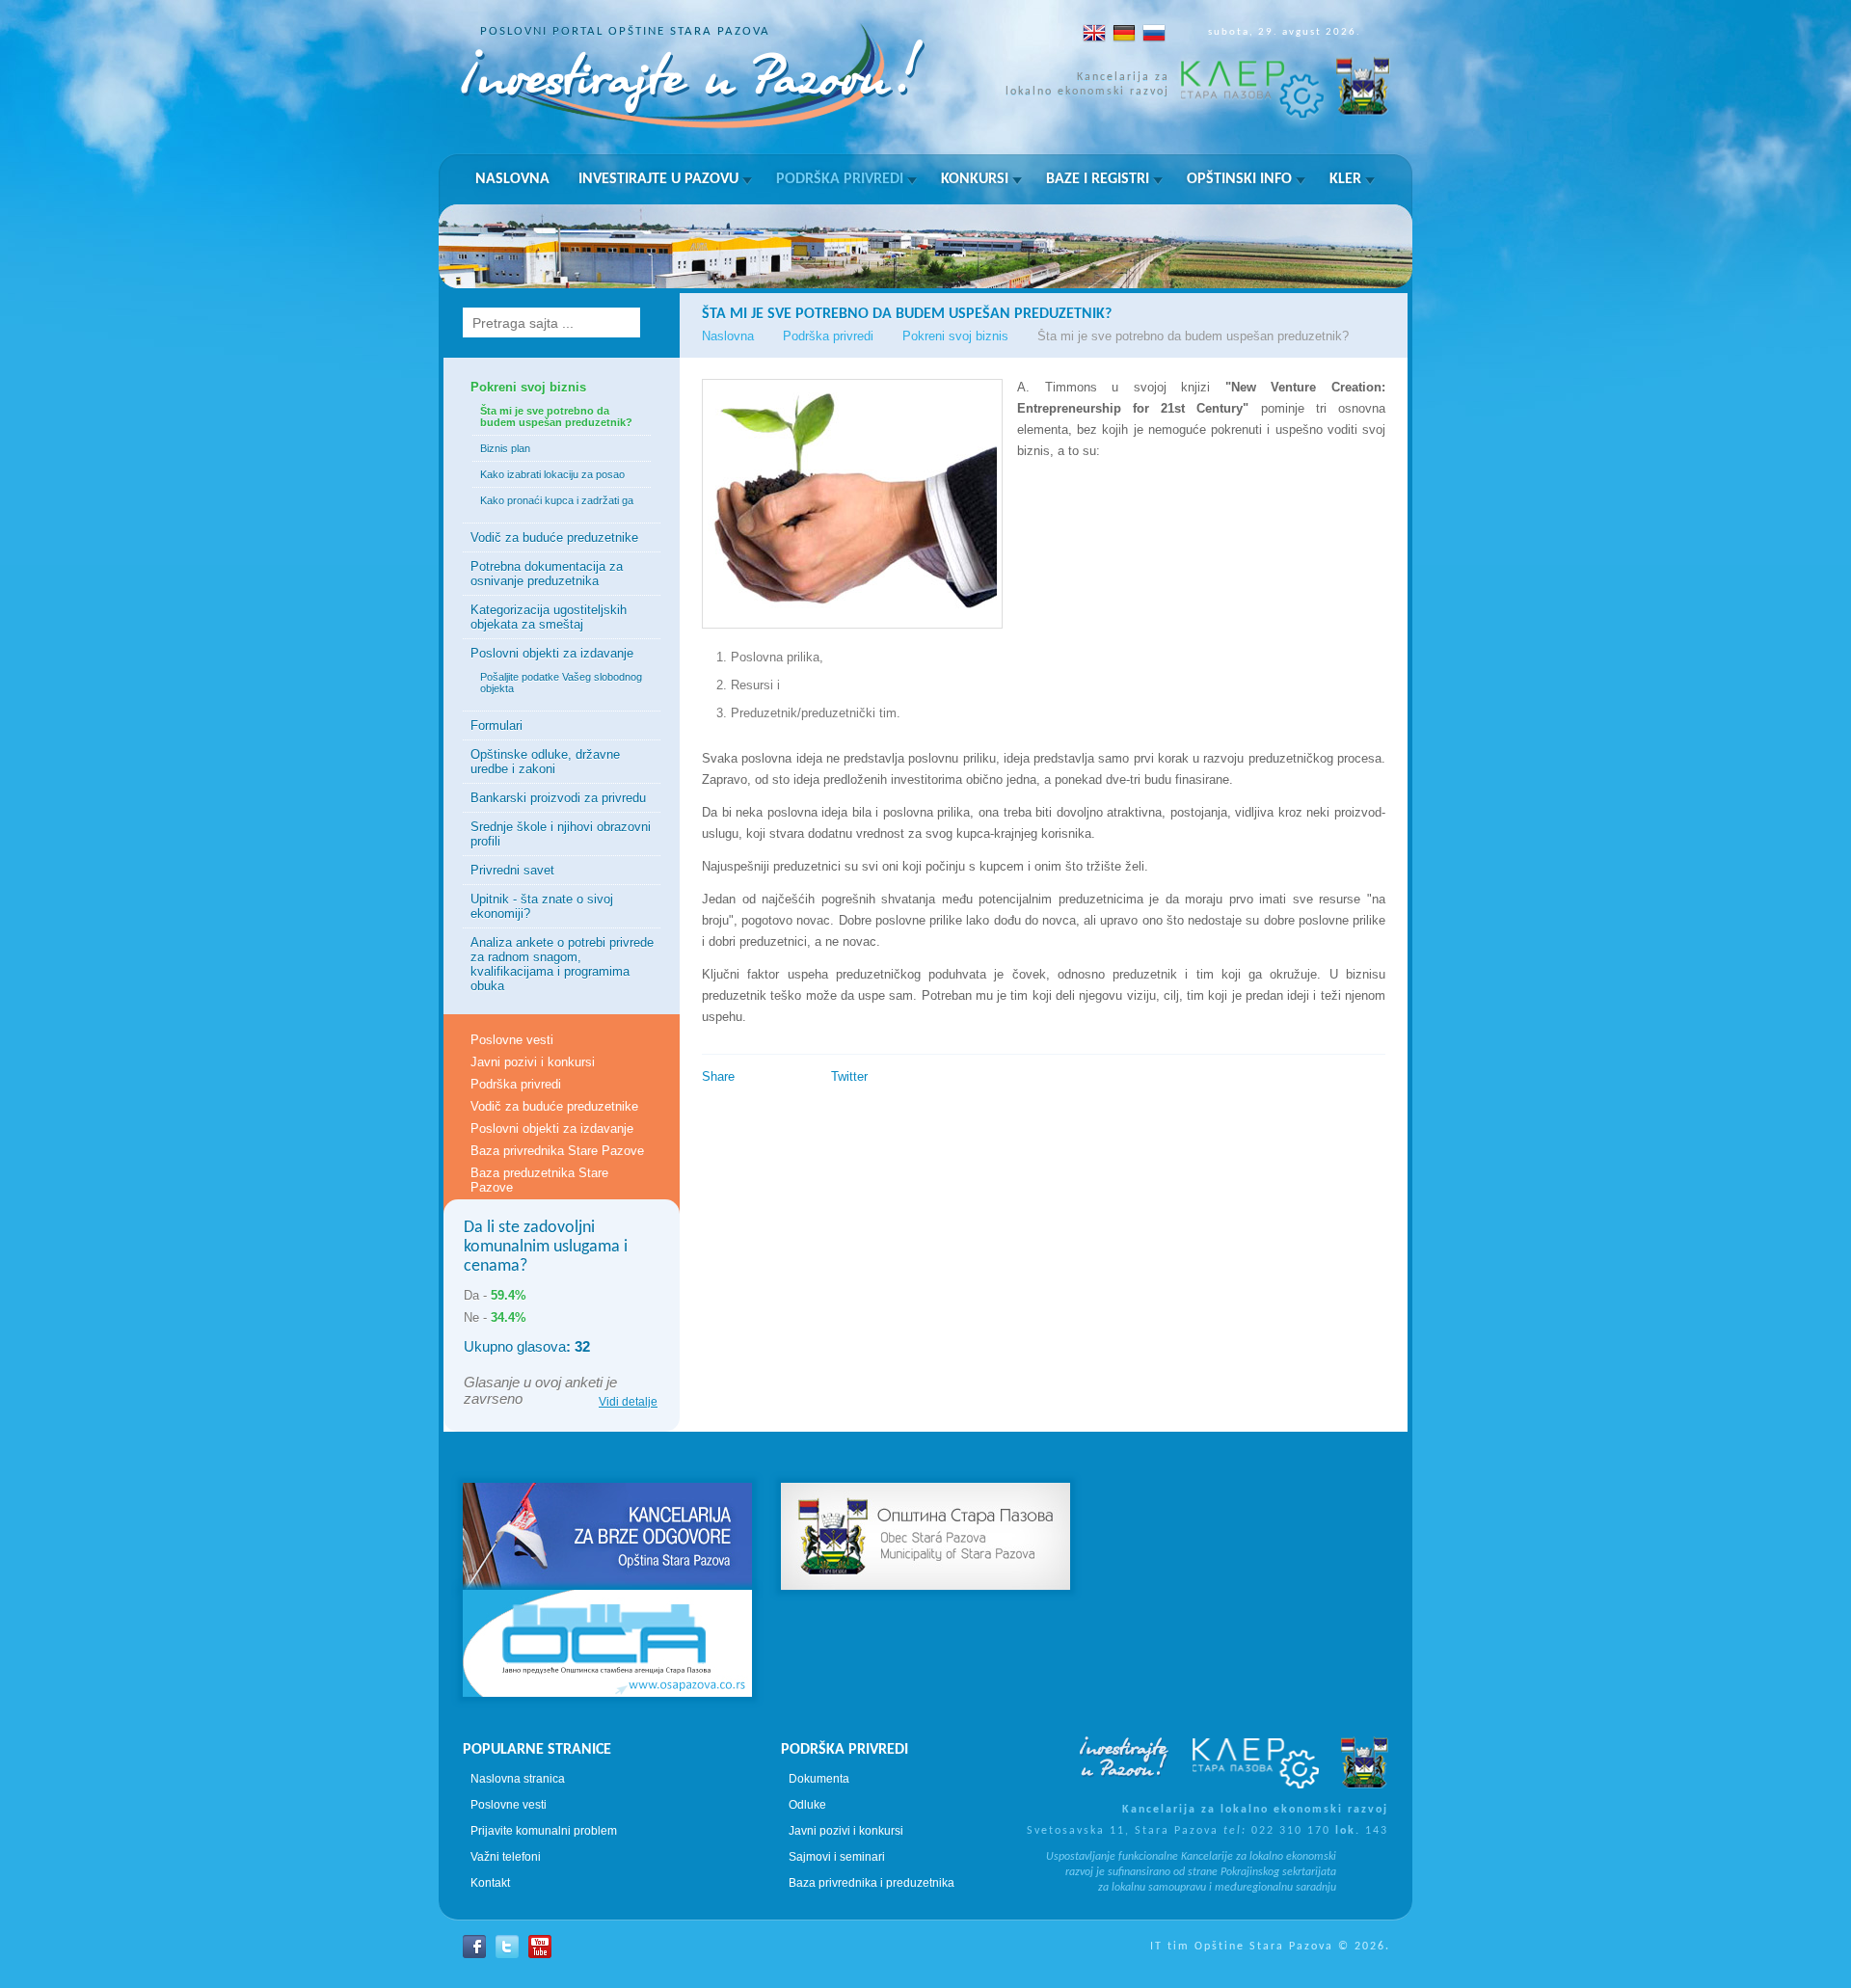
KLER (1345, 179)
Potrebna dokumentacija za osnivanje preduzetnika (547, 574)
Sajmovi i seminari (837, 1857)
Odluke (807, 1805)
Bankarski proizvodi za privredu (558, 798)
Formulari (496, 725)
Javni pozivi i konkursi (533, 1062)
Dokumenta (819, 1779)
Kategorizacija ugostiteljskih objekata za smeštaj (549, 617)
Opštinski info (1239, 179)
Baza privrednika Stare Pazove (557, 1151)
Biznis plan (505, 448)
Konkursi (975, 179)
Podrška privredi (840, 179)
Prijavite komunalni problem (544, 1831)
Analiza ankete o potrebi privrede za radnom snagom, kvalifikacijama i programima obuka (562, 964)
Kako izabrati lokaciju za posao (552, 474)
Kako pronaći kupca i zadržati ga (557, 500)
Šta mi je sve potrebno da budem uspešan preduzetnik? (556, 416)
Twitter (849, 1076)
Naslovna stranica (518, 1779)
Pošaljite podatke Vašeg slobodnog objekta (561, 683)
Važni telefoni (506, 1857)
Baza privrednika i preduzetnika (872, 1883)
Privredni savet (512, 870)
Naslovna (512, 179)
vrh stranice (925, 1449)
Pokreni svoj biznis (528, 387)
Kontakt (490, 1883)
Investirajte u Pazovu (658, 179)
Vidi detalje (628, 1402)
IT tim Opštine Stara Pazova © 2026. (1270, 1947)
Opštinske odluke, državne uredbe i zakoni (545, 762)
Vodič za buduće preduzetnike (554, 537)
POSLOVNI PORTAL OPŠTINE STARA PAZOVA (625, 31)
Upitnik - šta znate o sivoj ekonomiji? (542, 906)
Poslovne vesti (512, 1040)
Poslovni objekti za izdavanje (552, 653)
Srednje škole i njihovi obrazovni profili (561, 834)
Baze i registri (1098, 179)
